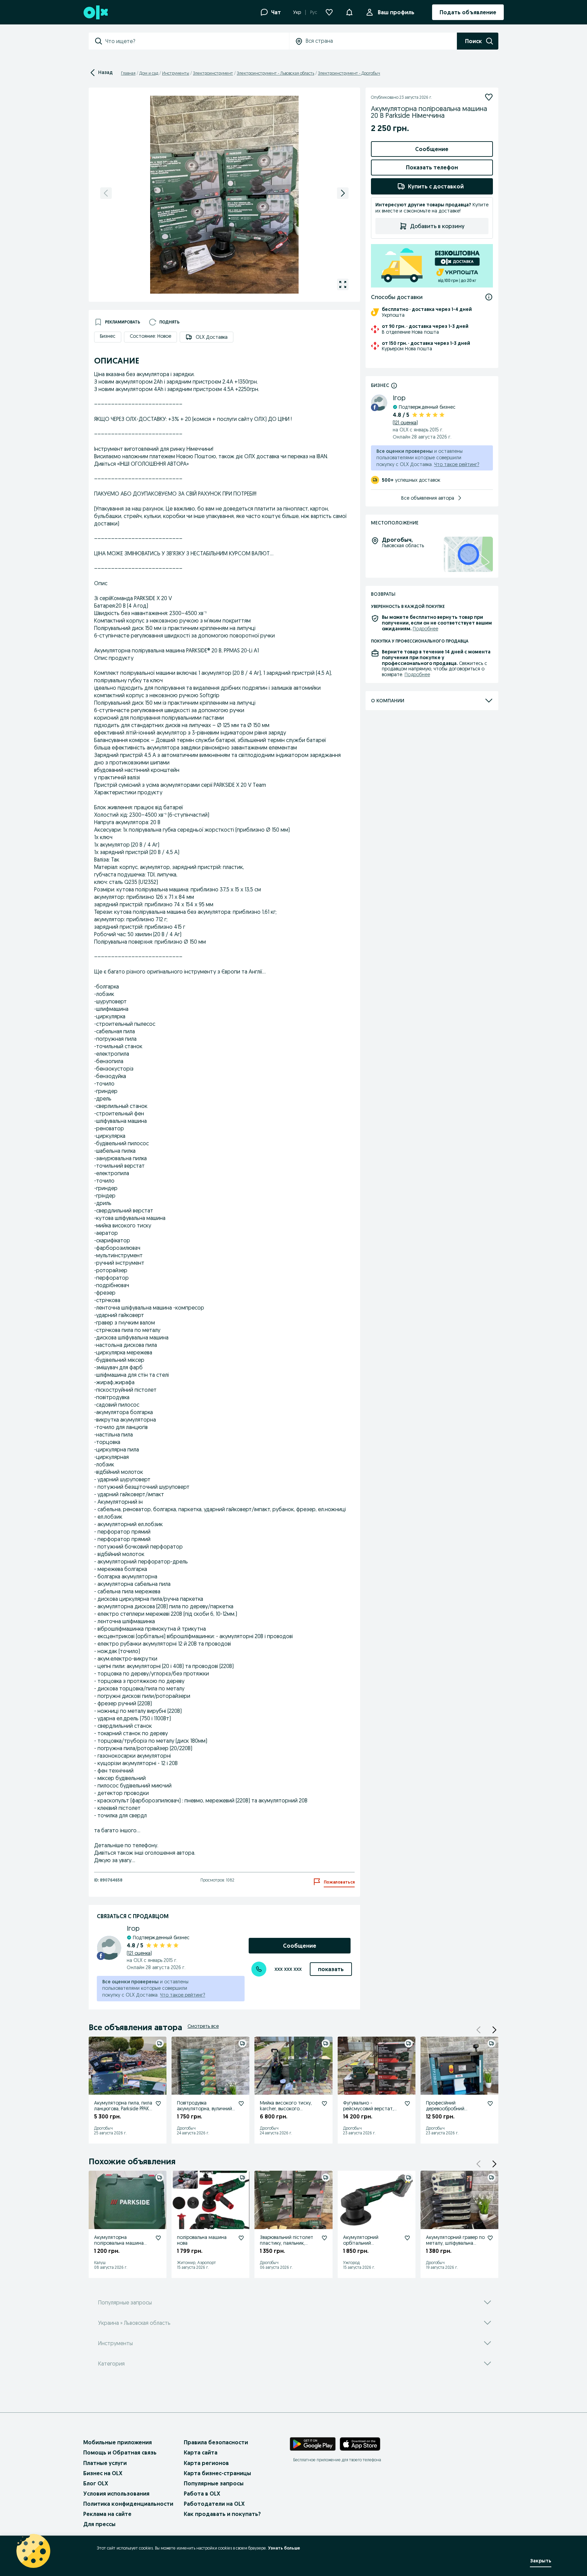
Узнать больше (284, 2548)
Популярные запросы (214, 2483)
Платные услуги (105, 2463)
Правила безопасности (216, 2442)
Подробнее (425, 629)
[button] (494, 2030)
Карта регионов (206, 2463)
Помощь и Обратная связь (120, 2452)
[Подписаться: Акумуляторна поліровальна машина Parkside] (158, 2238)
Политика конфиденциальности (128, 2504)
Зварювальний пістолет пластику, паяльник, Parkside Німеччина (287, 2243)
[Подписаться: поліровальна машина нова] (241, 2238)
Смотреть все (203, 2026)
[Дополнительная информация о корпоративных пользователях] (394, 385)
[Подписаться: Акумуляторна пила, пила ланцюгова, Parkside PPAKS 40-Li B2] (158, 2104)
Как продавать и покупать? (222, 2514)
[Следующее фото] (343, 193)
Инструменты (176, 73)
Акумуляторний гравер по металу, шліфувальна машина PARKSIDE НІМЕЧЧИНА (455, 2246)
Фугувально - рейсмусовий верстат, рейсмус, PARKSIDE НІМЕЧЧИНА (368, 2111)
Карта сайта (201, 2452)
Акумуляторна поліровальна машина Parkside (119, 2243)
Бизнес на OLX (103, 2473)
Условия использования (116, 2494)
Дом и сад (149, 73)
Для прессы (99, 2524)
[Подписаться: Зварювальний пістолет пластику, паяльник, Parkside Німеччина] (324, 2238)
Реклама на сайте (107, 2514)
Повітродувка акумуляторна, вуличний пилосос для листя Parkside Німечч (204, 2111)
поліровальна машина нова (202, 2240)
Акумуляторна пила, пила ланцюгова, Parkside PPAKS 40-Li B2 (123, 2109)
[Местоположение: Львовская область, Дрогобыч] (468, 554)
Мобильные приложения (118, 2442)
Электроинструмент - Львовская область (275, 73)
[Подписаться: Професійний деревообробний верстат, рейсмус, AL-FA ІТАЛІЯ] (490, 2104)
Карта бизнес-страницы (217, 2473)
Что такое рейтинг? (183, 1995)
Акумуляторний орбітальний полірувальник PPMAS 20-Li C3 (372, 2246)
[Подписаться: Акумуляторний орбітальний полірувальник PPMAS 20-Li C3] (407, 2238)
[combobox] (197, 41)
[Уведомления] (349, 12)
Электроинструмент (213, 73)
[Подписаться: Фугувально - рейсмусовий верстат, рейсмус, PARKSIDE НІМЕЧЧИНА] (407, 2104)
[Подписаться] (489, 97)
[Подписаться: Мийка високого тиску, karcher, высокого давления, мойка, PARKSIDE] (324, 2104)
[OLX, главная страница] (95, 12)
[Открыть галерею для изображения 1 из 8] (343, 284)
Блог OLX (96, 2483)
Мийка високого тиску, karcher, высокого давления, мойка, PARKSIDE (289, 2109)
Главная (128, 73)
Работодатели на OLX (214, 2504)
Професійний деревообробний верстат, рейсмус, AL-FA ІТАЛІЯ (453, 2111)
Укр (297, 12)
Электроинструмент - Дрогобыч (349, 73)
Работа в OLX (202, 2494)
